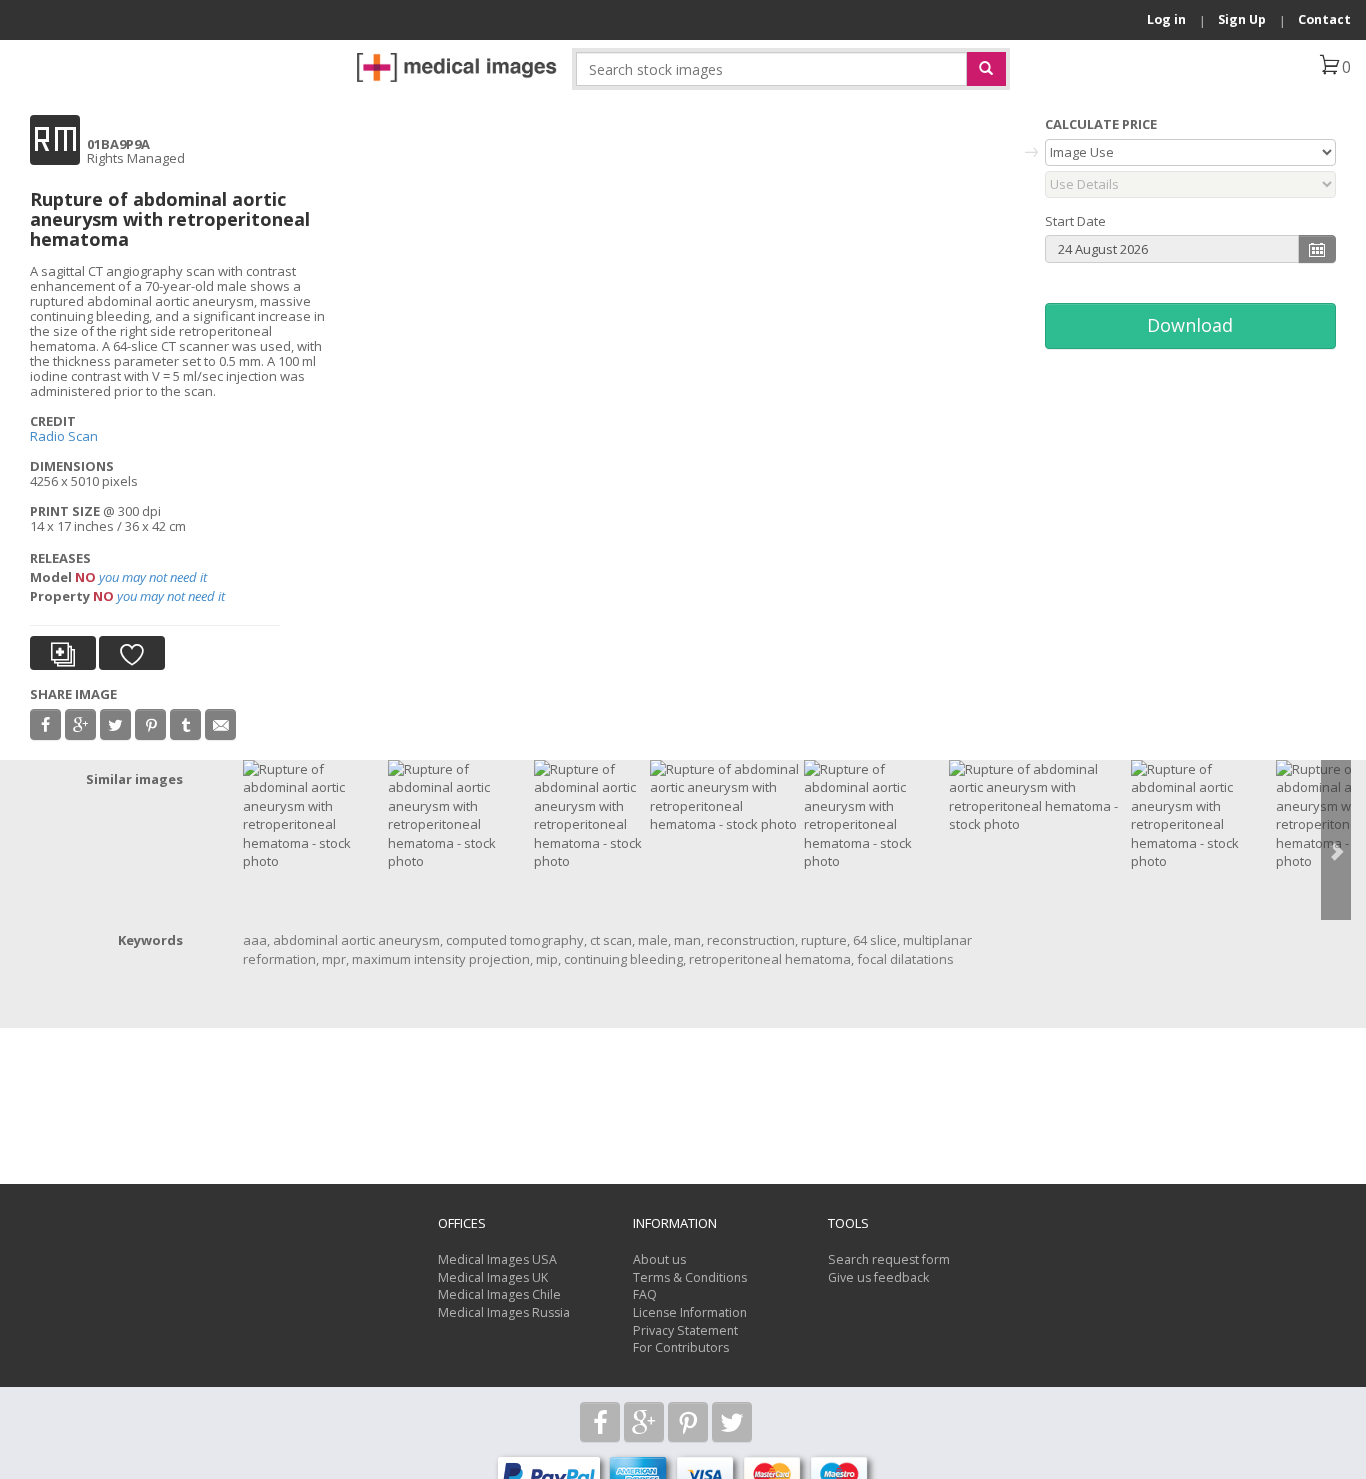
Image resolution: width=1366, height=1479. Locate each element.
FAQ (645, 1294)
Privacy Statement (685, 1330)
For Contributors (681, 1347)
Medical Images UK (493, 1277)
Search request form (889, 1259)
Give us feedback (878, 1277)
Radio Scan (64, 436)
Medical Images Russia (504, 1312)
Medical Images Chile (499, 1294)
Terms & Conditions (690, 1277)
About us (659, 1259)
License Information (690, 1312)
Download (1190, 325)
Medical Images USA (497, 1259)
